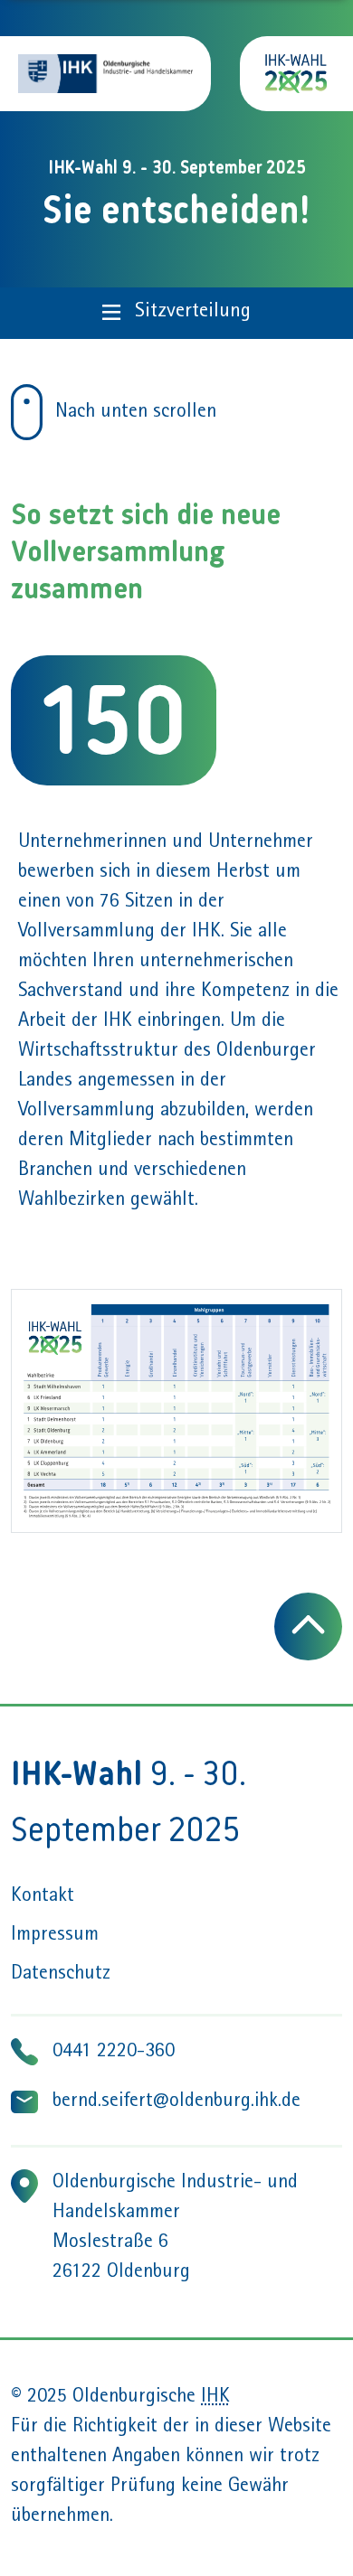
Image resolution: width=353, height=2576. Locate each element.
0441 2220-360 (114, 2053)
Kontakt (43, 1897)
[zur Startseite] (296, 74)
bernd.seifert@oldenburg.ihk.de (176, 2102)
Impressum (55, 1936)
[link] (27, 412)
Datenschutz (61, 1975)
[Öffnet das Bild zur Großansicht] (176, 1411)
